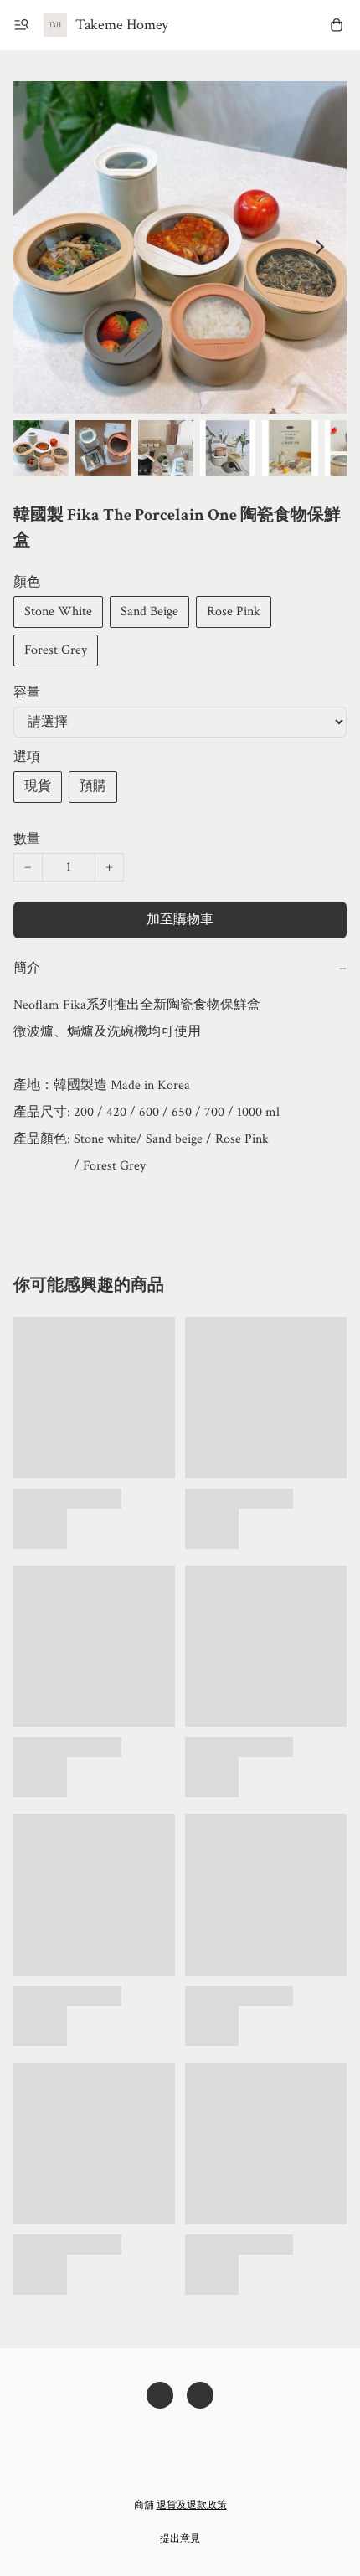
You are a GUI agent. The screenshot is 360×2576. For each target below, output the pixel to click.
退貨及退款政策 (192, 2505)
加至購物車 (180, 920)
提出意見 (180, 2539)
